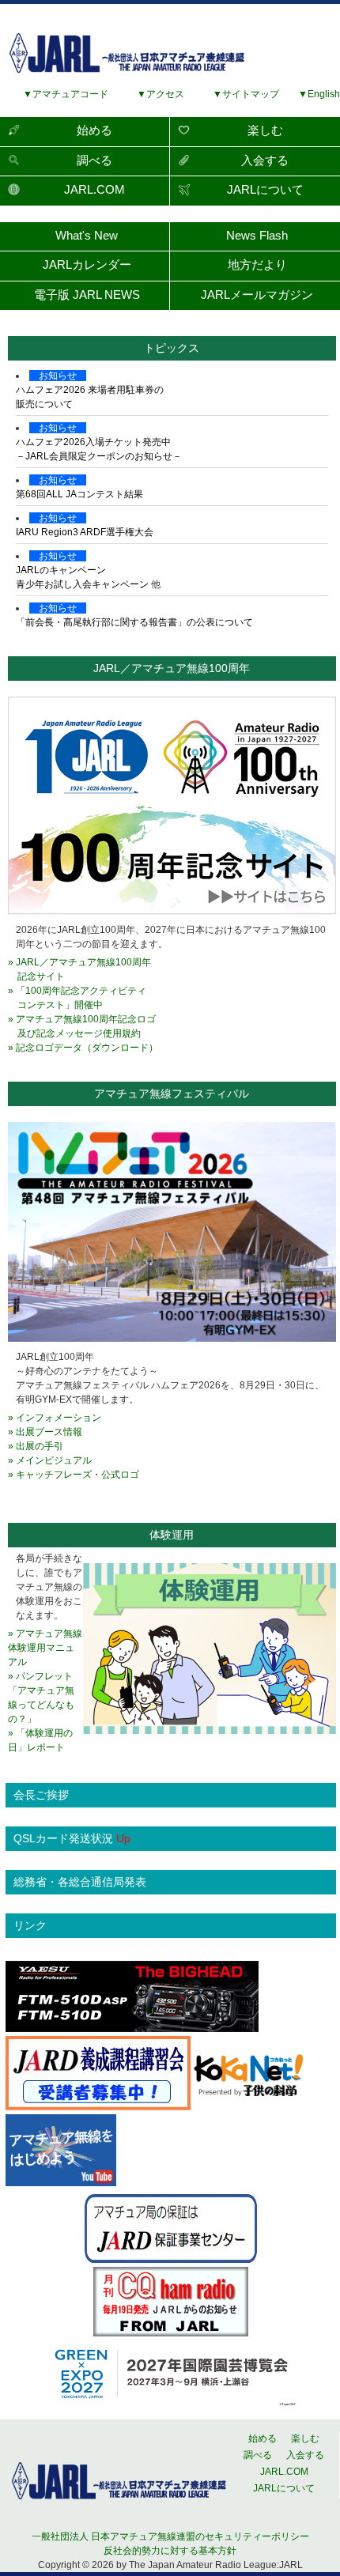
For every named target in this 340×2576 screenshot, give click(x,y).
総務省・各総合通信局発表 (80, 1882)
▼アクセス (156, 94)
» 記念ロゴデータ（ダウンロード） (83, 1048)
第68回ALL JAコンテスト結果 (79, 494)
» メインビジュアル (50, 1460)
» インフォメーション (55, 1418)
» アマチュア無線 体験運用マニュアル (45, 1648)
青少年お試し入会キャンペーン (82, 584)
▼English (314, 94)
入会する (265, 160)
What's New (87, 235)
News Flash (257, 235)
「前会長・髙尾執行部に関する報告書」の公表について (134, 622)
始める (94, 130)
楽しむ (265, 130)
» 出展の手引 (36, 1446)
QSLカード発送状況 (72, 1838)
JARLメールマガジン (257, 295)
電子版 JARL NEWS (87, 295)
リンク (30, 1925)
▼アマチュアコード (66, 94)
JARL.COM (94, 189)
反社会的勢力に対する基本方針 (170, 2551)
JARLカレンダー (87, 264)
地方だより (257, 264)
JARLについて (265, 189)
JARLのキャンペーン (61, 570)
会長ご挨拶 (41, 1795)
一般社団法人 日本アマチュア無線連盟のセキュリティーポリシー (170, 2536)
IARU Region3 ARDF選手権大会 (85, 532)
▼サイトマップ (246, 94)
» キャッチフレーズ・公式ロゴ (74, 1475)
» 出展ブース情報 (45, 1432)
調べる (94, 160)
